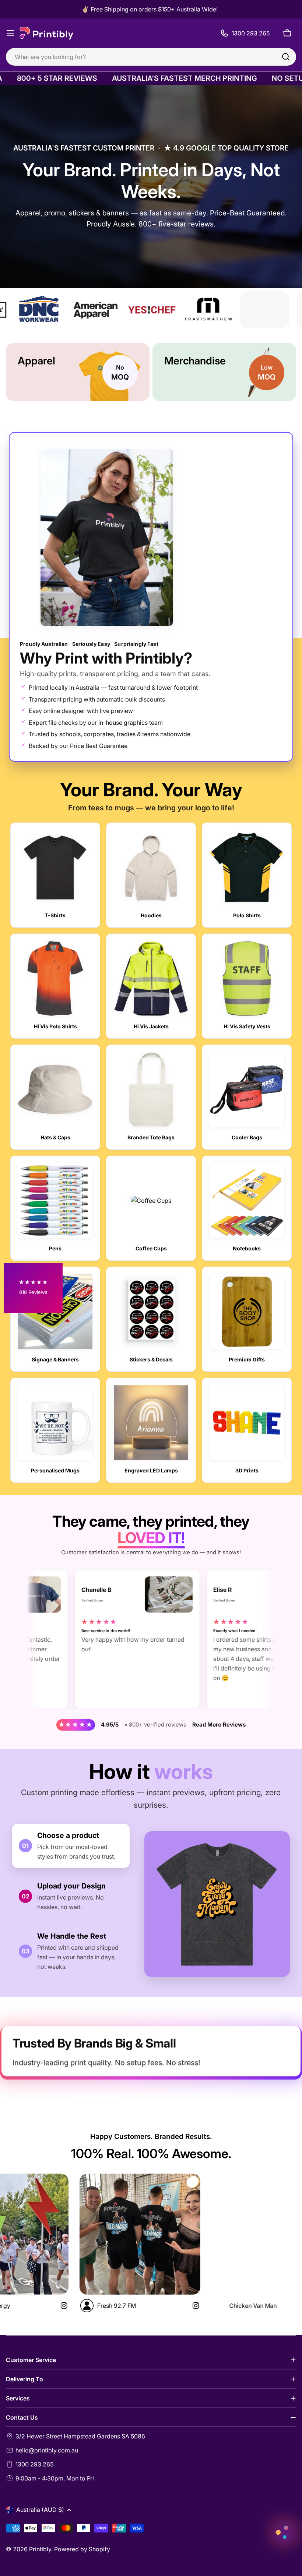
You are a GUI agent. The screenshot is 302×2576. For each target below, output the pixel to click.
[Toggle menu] (10, 33)
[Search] (286, 57)
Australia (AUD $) (40, 2510)
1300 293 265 (34, 2464)
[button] (33, 1288)
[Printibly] (168, 310)
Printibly (40, 2549)
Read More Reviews (219, 1725)
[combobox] (151, 57)
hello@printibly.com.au (47, 2450)
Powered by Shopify (82, 2549)
